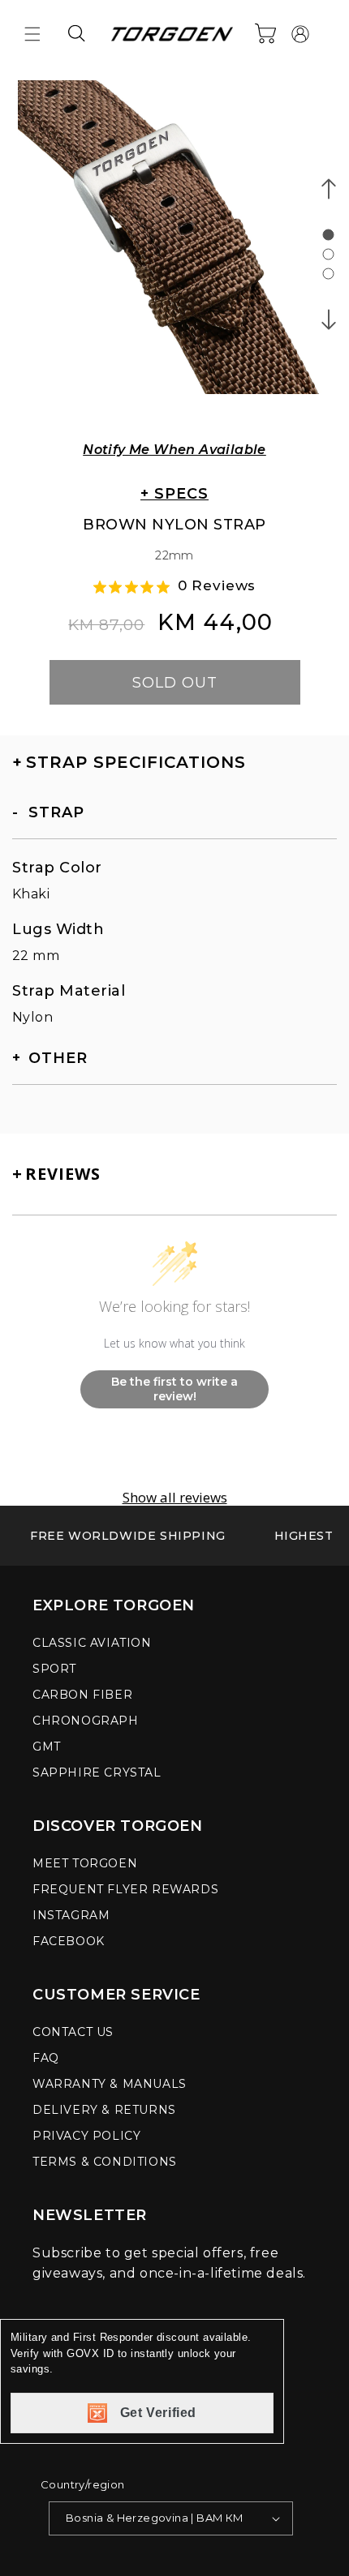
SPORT (54, 1669)
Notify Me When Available (174, 450)
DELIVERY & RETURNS (104, 2110)
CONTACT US (73, 2032)
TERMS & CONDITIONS (105, 2162)
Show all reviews (175, 1498)
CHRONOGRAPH (86, 1721)
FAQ (46, 2058)
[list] (174, 248)
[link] (128, 1536)
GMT (47, 1747)
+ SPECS (174, 494)
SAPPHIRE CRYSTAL (97, 1772)
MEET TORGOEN (85, 1863)
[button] (32, 34)
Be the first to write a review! (174, 1389)
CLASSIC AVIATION (92, 1643)
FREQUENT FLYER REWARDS (125, 1889)
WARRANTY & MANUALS (110, 2084)
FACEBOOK (69, 1941)
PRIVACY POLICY (86, 2136)
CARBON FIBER (82, 1695)
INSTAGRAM (71, 1915)
